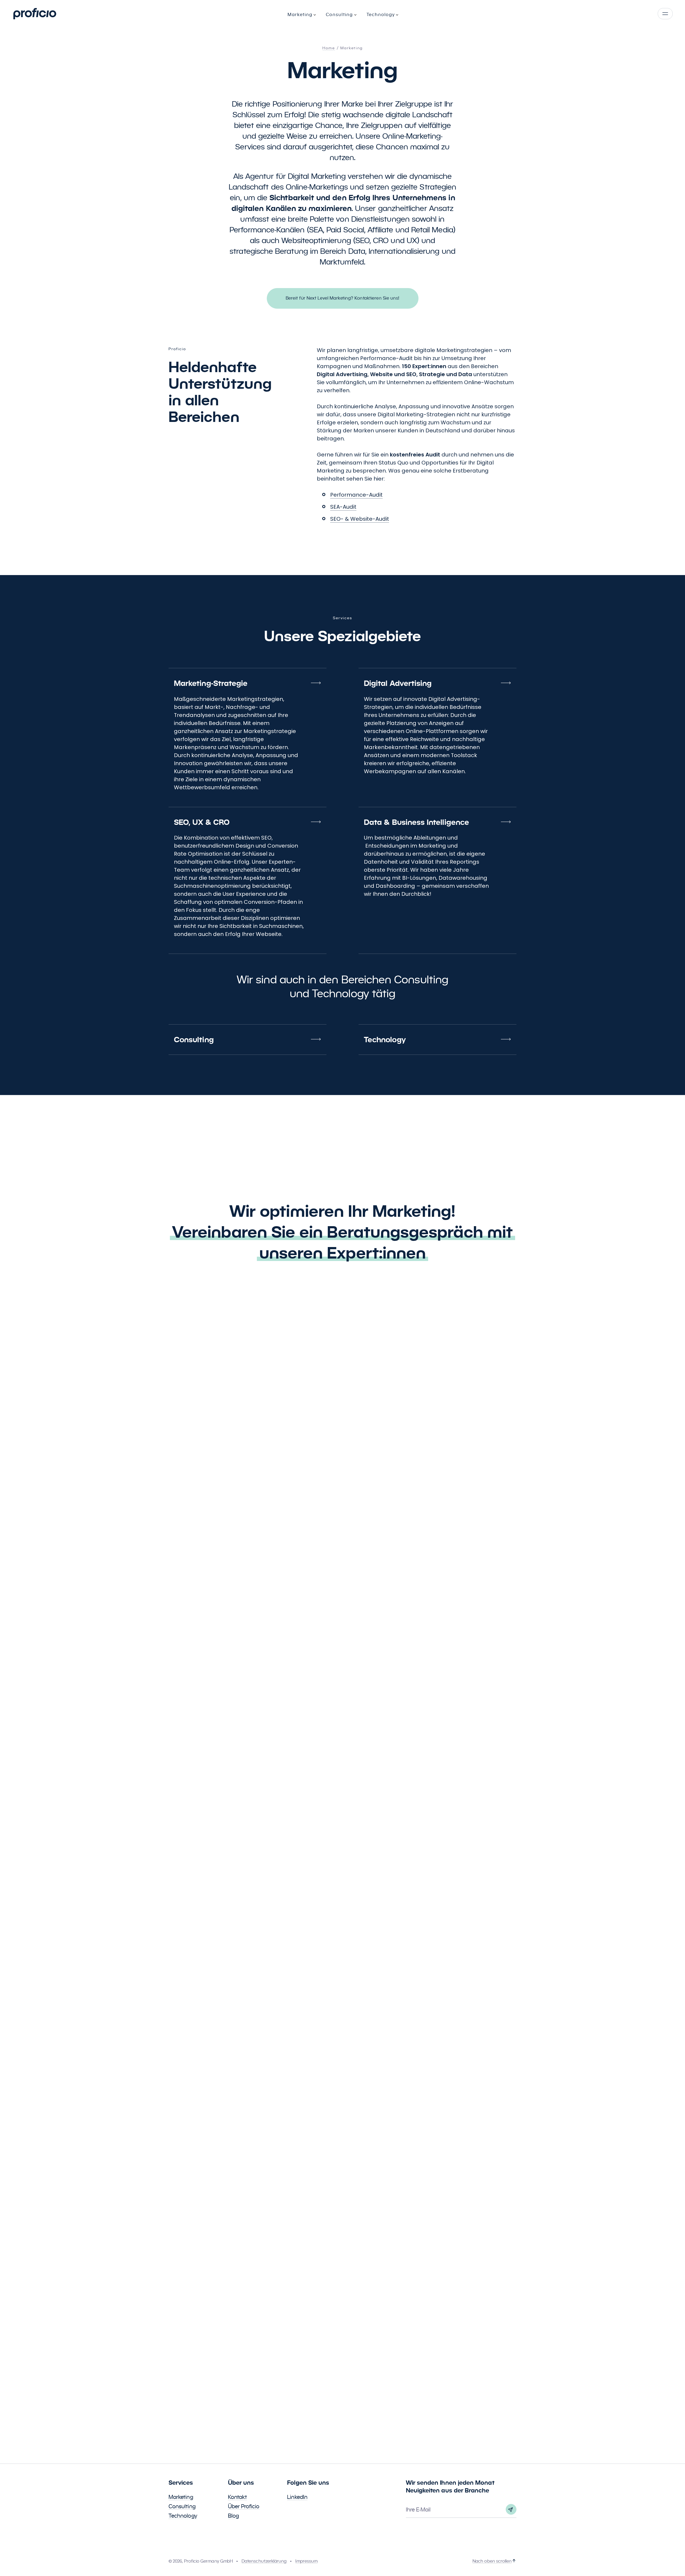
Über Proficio (244, 2506)
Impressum (307, 2561)
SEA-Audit (343, 507)
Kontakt (238, 2497)
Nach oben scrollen (492, 2561)
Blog (233, 2516)
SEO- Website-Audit (360, 519)
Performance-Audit (356, 495)
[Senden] (511, 2509)
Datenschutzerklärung (264, 2561)
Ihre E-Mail (418, 2510)
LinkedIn (297, 2497)
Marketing (181, 2497)
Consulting (182, 2506)
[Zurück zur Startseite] (35, 14)
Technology (183, 2516)
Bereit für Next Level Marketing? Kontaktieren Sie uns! (343, 298)
